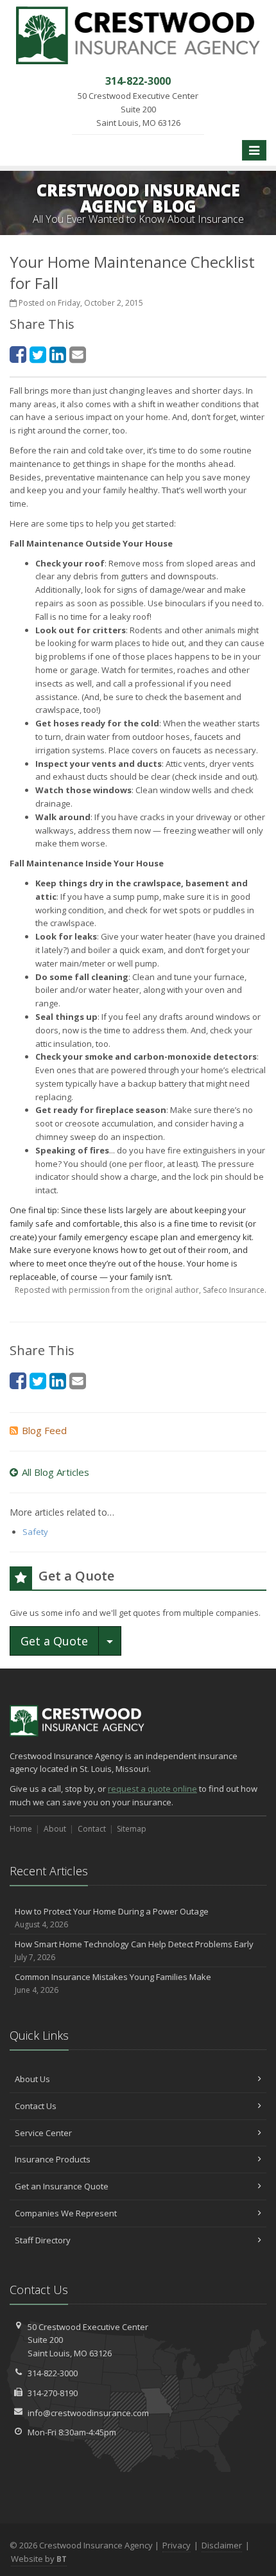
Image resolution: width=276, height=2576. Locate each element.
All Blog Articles (56, 1472)
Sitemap (132, 1829)
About (55, 1829)
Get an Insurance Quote (62, 2186)
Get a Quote (54, 1641)
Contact (92, 1829)
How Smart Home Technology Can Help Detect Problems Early (134, 1950)
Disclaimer (222, 2545)
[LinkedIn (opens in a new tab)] (58, 354)
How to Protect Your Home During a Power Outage (112, 1918)
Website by (39, 2559)
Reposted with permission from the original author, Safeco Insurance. (141, 1290)
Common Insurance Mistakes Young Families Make (113, 1983)
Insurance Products (53, 2159)
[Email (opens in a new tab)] (78, 354)
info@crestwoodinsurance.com (88, 2413)
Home (21, 1829)
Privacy (177, 2545)
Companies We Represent (66, 2213)
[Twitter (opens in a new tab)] (38, 354)
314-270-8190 (53, 2393)
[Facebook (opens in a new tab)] (18, 354)
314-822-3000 (53, 2373)
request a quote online (152, 1789)
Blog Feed (44, 1430)
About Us (32, 2079)
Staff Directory (43, 2240)
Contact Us (36, 2106)
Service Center (43, 2133)
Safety (35, 1532)
